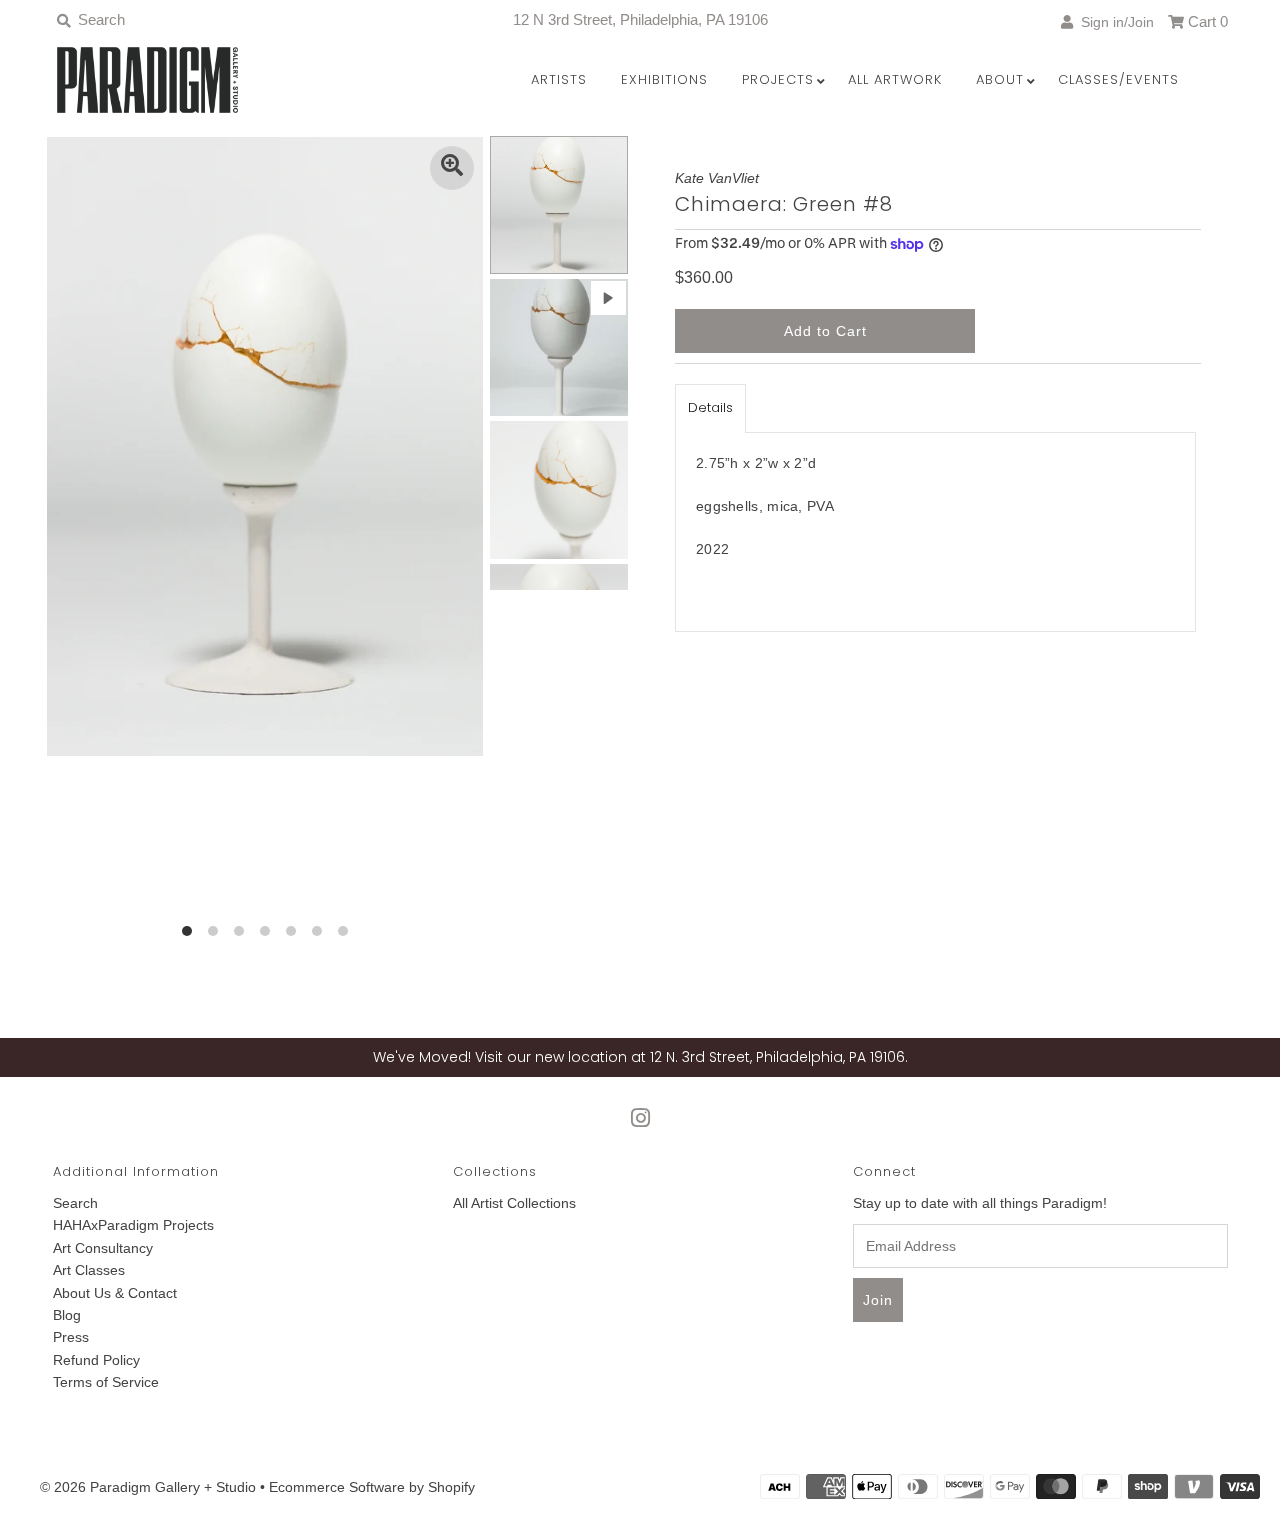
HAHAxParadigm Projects (133, 1225)
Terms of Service (106, 1382)
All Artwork (895, 79)
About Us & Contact (115, 1293)
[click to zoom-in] (452, 168)
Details (710, 407)
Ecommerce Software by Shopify (372, 1487)
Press (71, 1337)
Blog (67, 1315)
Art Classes (89, 1270)
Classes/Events (1118, 79)
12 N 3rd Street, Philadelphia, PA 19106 (640, 19)
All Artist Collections (514, 1203)
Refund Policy (96, 1360)
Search (75, 1203)
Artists (559, 79)
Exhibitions (664, 79)
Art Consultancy (103, 1248)
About (1000, 79)
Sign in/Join (1113, 22)
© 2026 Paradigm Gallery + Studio (148, 1487)
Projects (778, 79)
